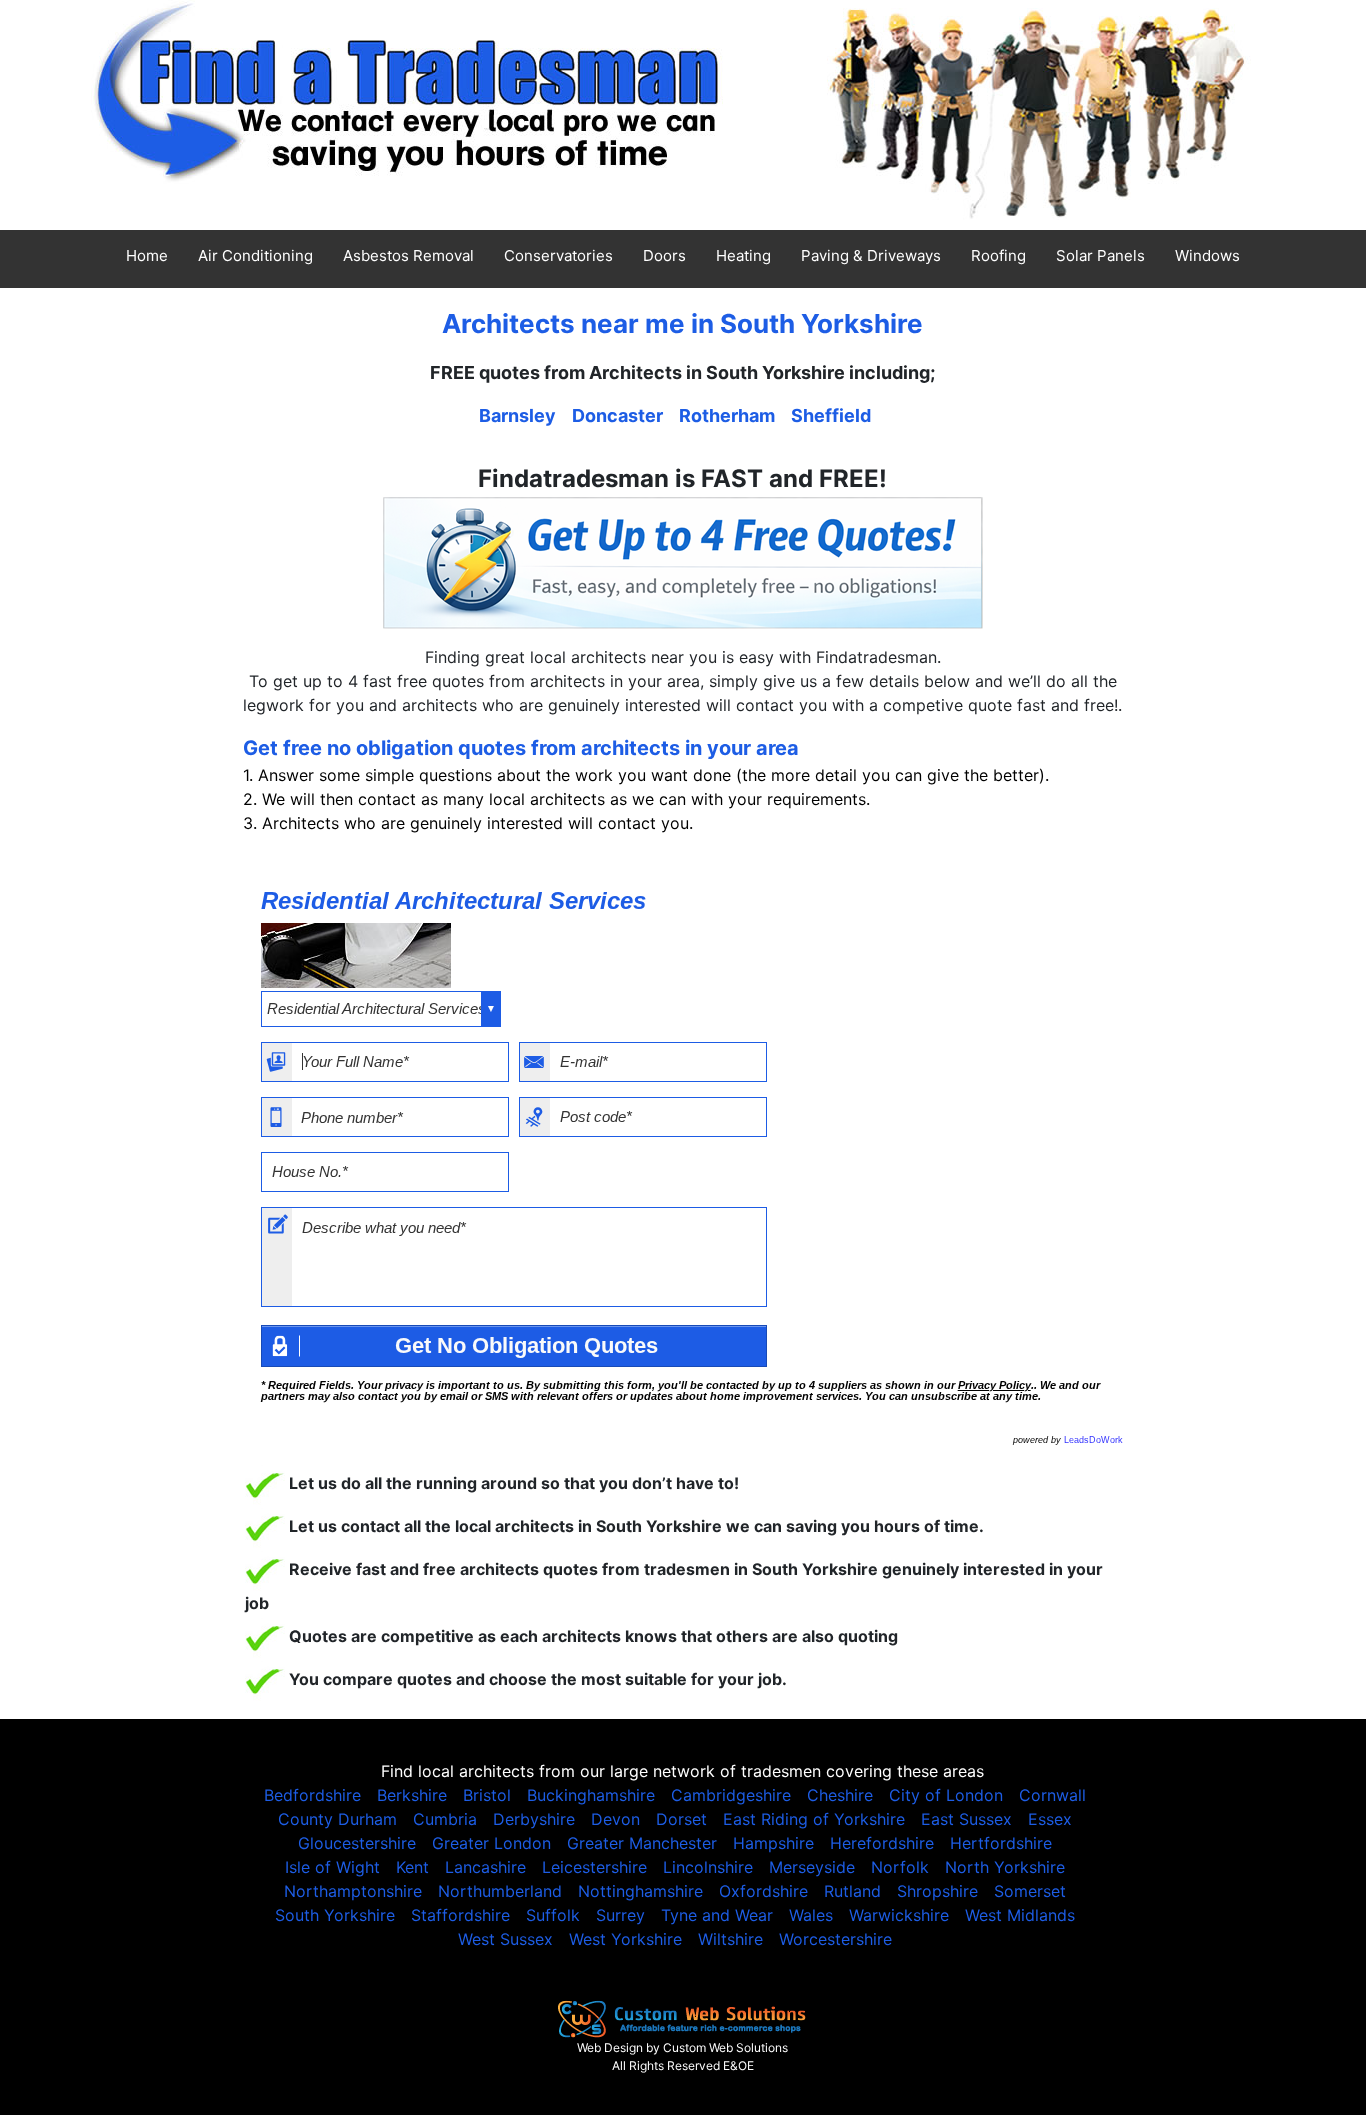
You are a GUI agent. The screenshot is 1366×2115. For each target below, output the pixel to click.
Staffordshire (460, 1915)
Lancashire (485, 1867)
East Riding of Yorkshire (814, 1819)
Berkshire (412, 1795)
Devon (615, 1819)
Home (147, 255)
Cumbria (445, 1819)
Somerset (1030, 1891)
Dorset (681, 1819)
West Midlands (1020, 1915)
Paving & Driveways (871, 255)
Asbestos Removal (408, 255)
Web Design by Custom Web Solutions (682, 2047)
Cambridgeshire (731, 1795)
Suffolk (553, 1915)
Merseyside (812, 1867)
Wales (811, 1915)
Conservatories (558, 255)
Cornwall (1052, 1795)
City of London (946, 1795)
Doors (664, 255)
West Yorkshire (625, 1939)
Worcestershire (835, 1939)
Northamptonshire (353, 1891)
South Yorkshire (335, 1915)
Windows (1207, 255)
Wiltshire (730, 1939)
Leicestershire (594, 1867)
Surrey (620, 1915)
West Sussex (505, 1939)
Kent (412, 1867)
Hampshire (773, 1843)
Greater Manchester (642, 1843)
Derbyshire (534, 1819)
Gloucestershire (357, 1843)
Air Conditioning (255, 255)
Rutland (852, 1891)
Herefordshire (882, 1843)
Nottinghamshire (640, 1891)
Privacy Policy (994, 1385)
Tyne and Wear (717, 1915)
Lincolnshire (708, 1867)
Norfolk (900, 1867)
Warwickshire (899, 1915)
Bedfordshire (312, 1795)
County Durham (337, 1819)
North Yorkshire (1005, 1867)
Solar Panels (1100, 255)
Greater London (491, 1843)
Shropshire (937, 1891)
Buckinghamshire (591, 1795)
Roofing (998, 255)
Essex (1050, 1819)
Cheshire (840, 1795)
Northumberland (500, 1891)
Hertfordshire (1001, 1843)
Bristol (487, 1795)
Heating (743, 255)
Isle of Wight (332, 1867)
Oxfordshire (763, 1891)
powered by (1068, 1440)
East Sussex (966, 1819)
